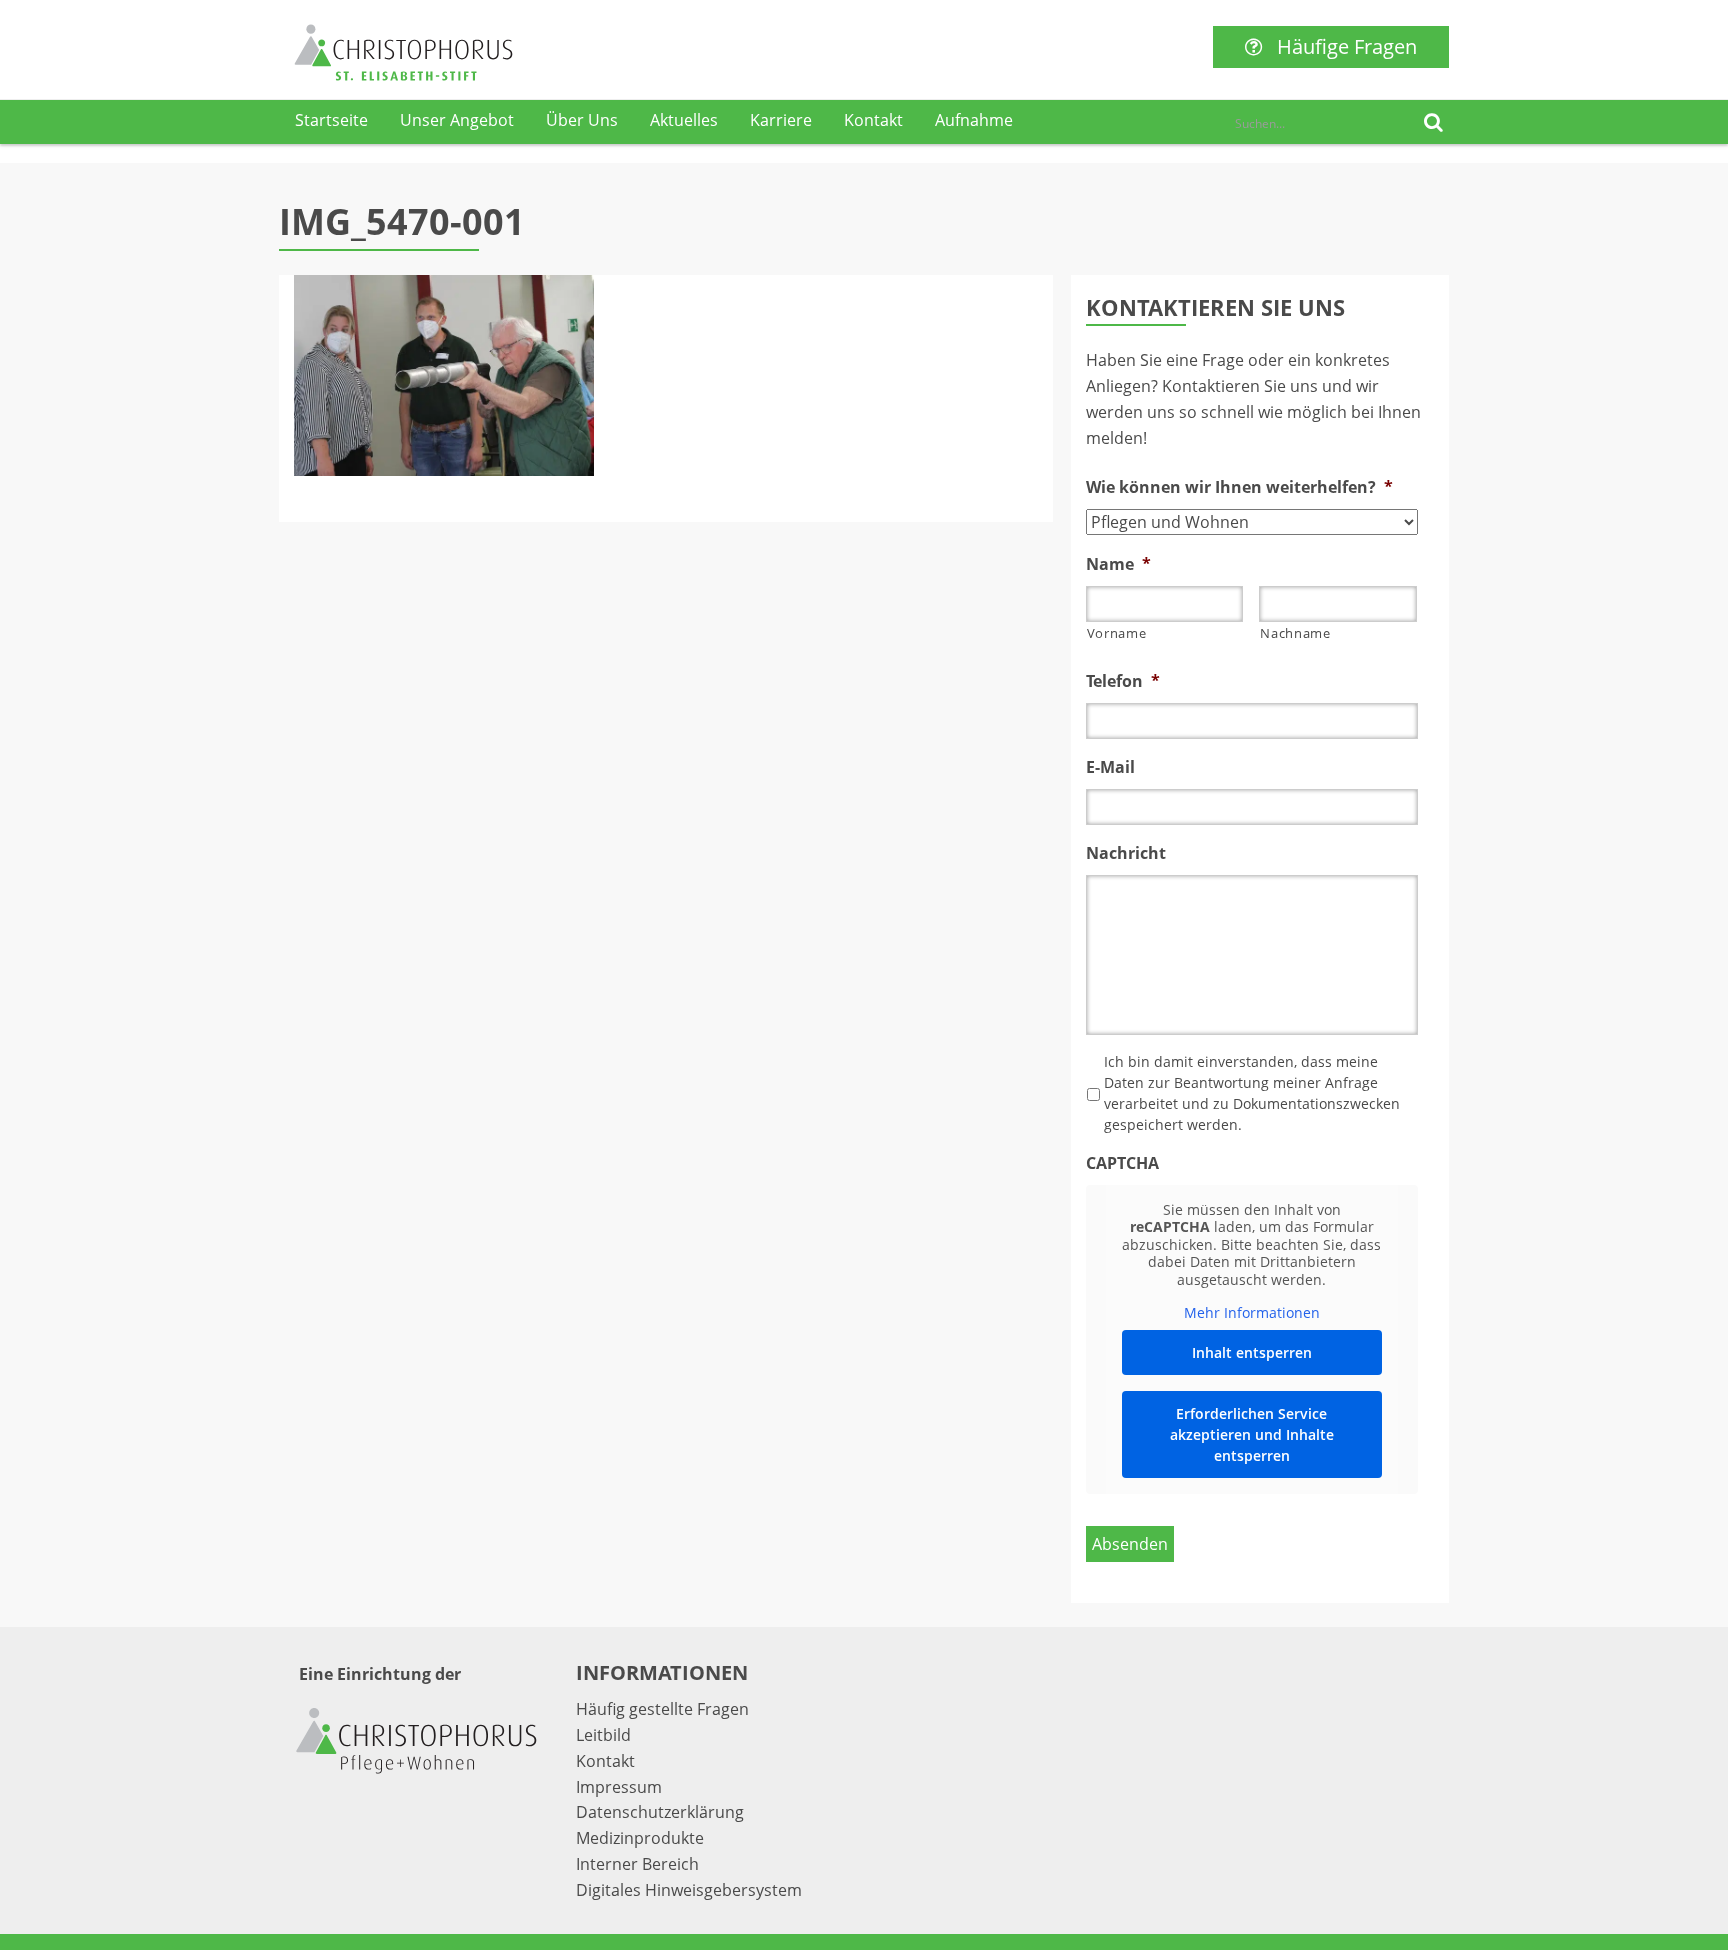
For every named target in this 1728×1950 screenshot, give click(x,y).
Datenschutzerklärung (660, 1812)
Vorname (1117, 633)
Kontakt (873, 120)
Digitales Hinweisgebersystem (689, 1890)
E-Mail (1110, 767)
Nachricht (1126, 853)
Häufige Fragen (1347, 46)
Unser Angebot (457, 120)
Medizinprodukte (640, 1838)
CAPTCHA (1122, 1163)
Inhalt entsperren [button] (1252, 1352)
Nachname (1295, 633)
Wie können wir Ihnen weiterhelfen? (1239, 487)
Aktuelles (684, 120)
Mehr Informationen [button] (1252, 1313)
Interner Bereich (637, 1864)
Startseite (331, 120)
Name (1118, 564)
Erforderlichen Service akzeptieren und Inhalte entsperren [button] (1252, 1434)
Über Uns (582, 120)
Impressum (619, 1787)
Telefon (1123, 681)
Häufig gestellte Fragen (662, 1709)
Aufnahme (974, 120)
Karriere (781, 120)
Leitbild (603, 1735)
